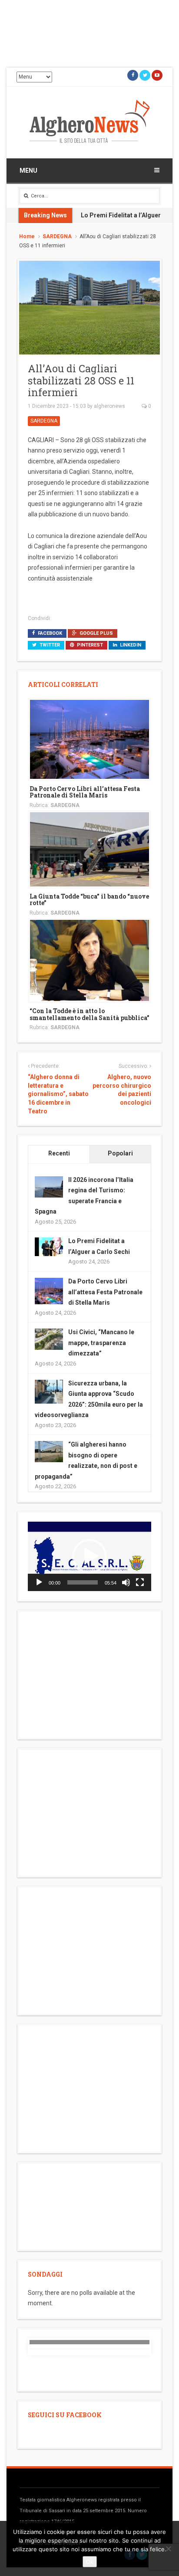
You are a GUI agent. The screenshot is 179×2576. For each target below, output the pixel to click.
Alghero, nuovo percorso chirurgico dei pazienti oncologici (122, 1090)
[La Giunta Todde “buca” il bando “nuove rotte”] (89, 849)
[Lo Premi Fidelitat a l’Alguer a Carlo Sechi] (49, 1247)
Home (27, 236)
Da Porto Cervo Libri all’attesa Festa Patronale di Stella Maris (85, 792)
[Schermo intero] (140, 1582)
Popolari (120, 1153)
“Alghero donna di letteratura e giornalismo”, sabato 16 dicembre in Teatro (58, 1094)
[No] (168, 2549)
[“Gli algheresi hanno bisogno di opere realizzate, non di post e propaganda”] (49, 1451)
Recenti (59, 1153)
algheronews (109, 406)
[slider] (83, 1582)
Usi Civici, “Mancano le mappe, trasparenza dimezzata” (101, 1343)
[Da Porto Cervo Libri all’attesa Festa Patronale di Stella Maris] (89, 738)
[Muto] (126, 1582)
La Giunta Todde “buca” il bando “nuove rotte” (89, 899)
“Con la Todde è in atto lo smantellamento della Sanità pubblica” (89, 1014)
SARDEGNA (57, 236)
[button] (89, 1556)
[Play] (39, 1582)
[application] (89, 1556)
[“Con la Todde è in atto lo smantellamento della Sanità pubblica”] (89, 960)
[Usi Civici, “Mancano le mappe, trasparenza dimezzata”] (49, 1339)
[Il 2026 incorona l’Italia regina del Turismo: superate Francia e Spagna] (49, 1186)
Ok (90, 2562)
